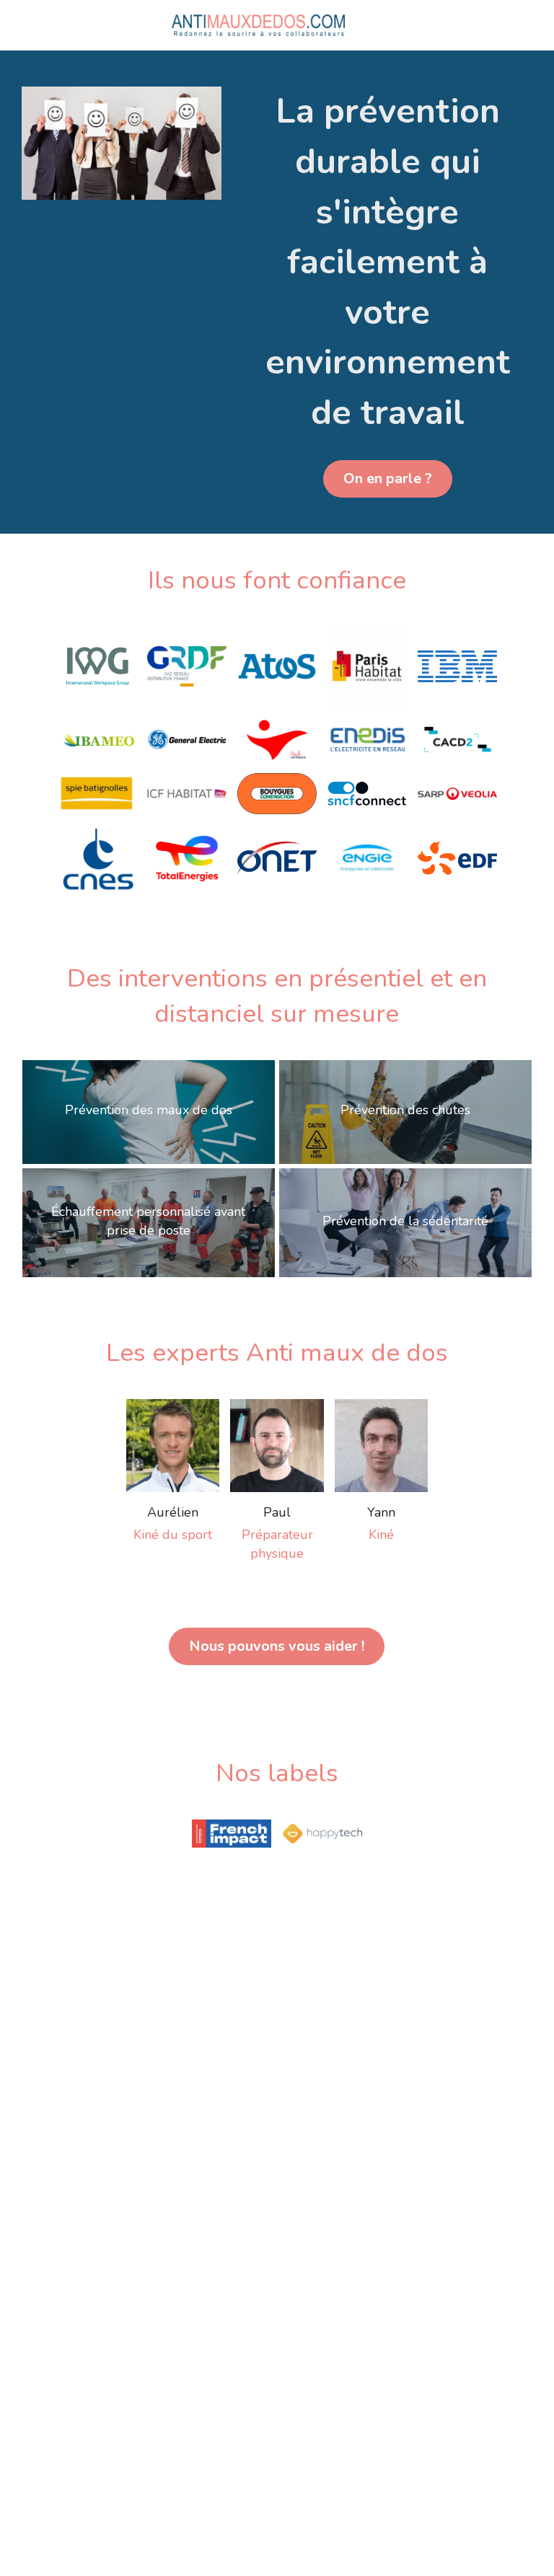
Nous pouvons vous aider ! (277, 1504)
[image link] (258, 24)
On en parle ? (388, 336)
